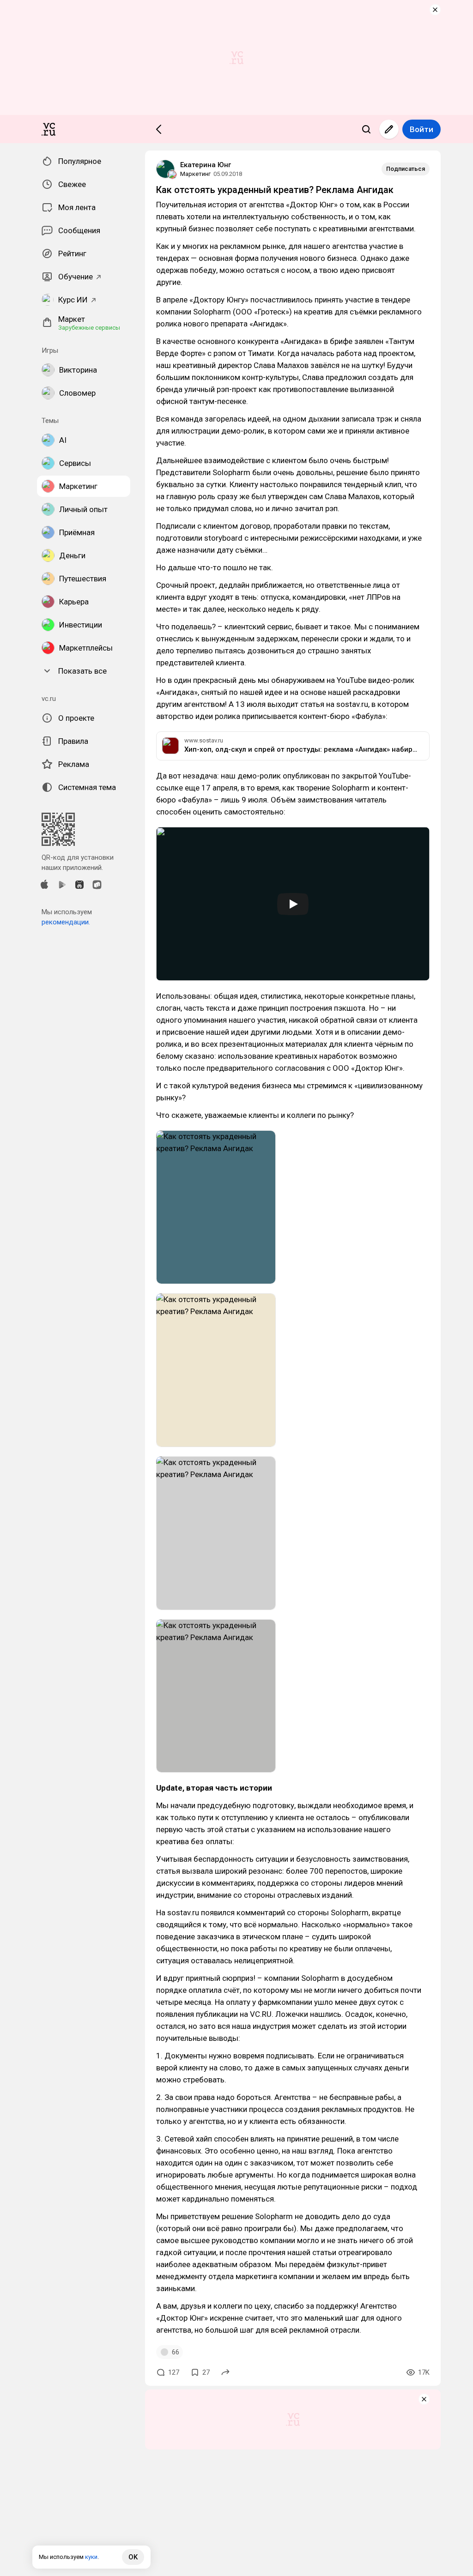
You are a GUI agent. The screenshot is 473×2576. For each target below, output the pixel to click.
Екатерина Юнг (206, 165)
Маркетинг (195, 174)
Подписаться (406, 169)
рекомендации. (66, 922)
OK (133, 2557)
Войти (421, 129)
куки (91, 2557)
